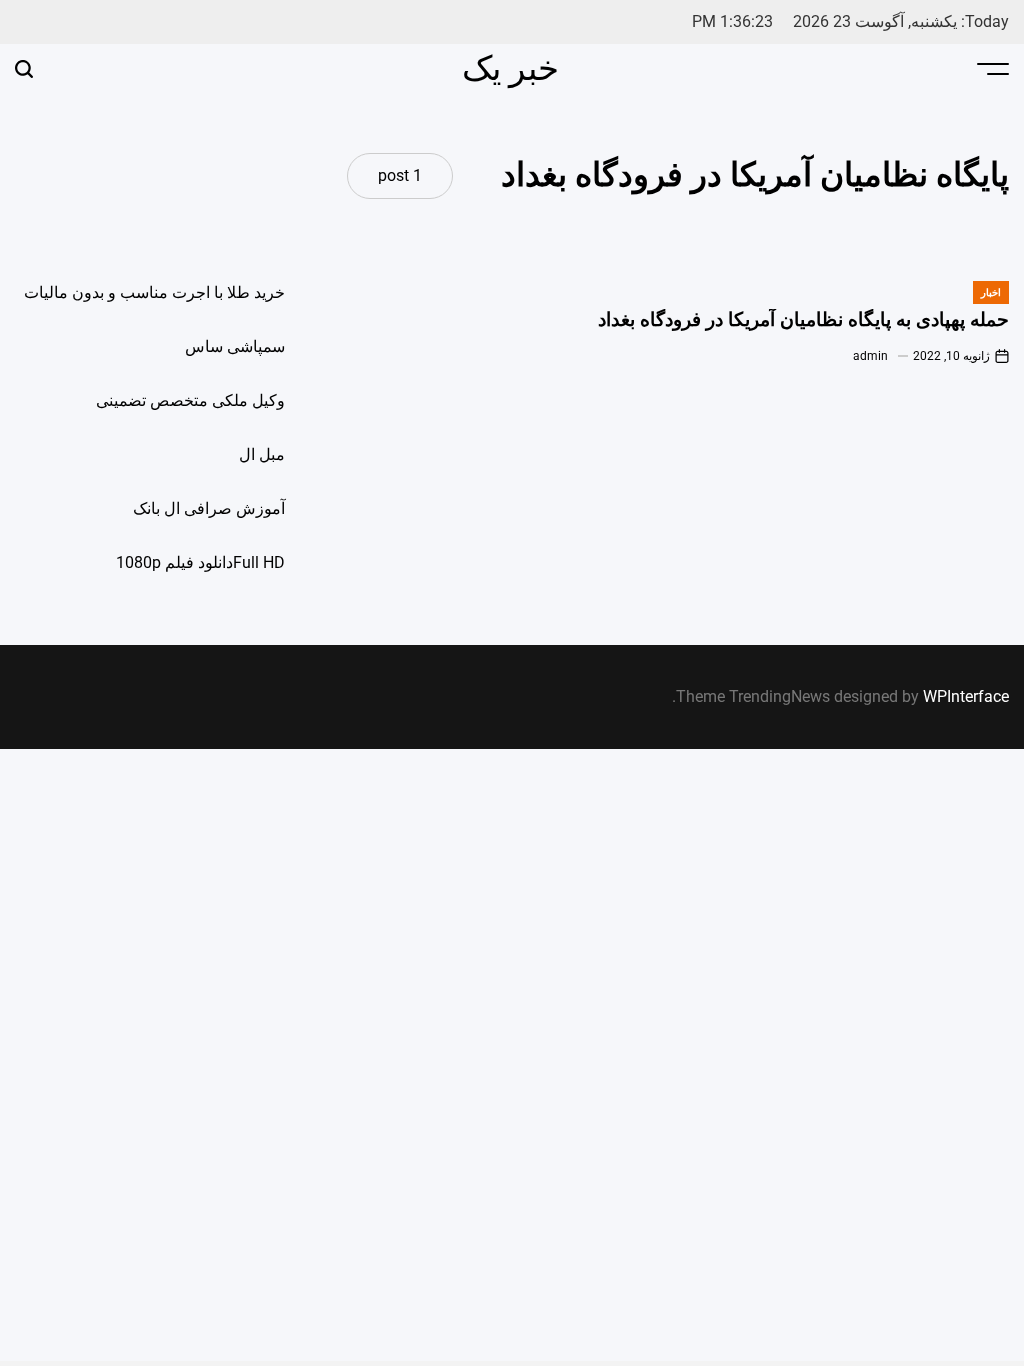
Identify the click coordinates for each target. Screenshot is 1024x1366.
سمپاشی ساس (235, 346)
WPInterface (966, 696)
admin (870, 356)
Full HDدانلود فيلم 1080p (200, 562)
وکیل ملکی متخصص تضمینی (190, 400)
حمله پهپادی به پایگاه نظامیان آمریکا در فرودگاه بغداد (803, 319)
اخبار (991, 292)
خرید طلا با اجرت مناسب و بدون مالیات (154, 292)
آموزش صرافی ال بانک (209, 508)
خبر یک (510, 68)
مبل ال (262, 454)
